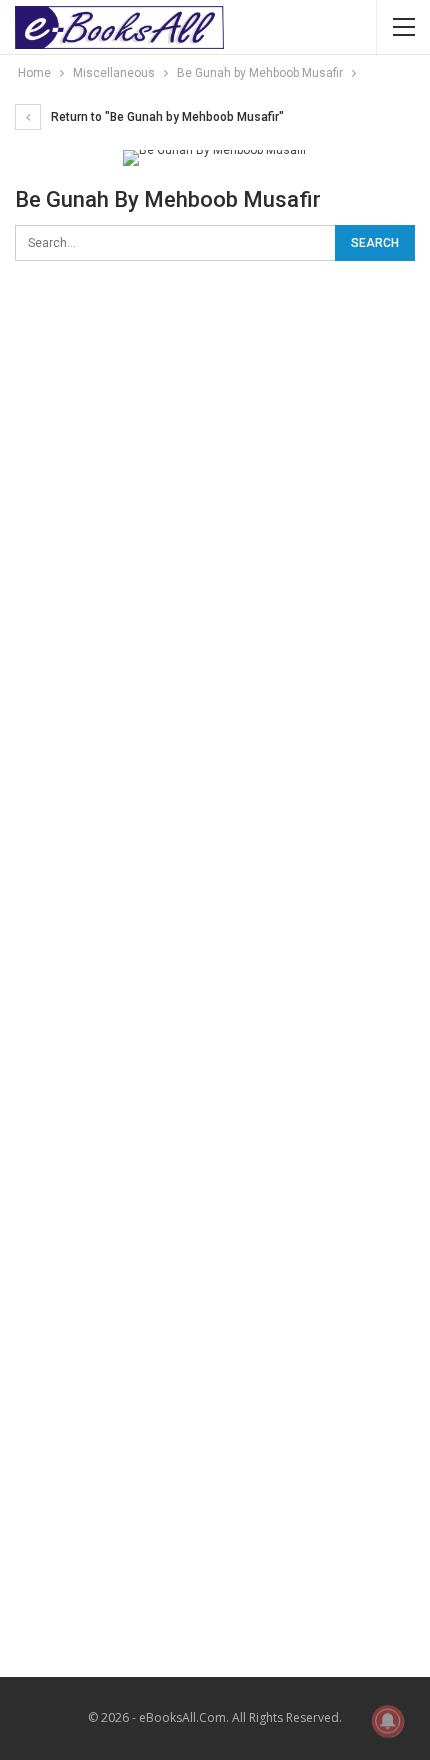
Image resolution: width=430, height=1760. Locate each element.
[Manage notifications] (388, 1721)
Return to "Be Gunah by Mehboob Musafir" (166, 117)
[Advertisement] (215, 512)
